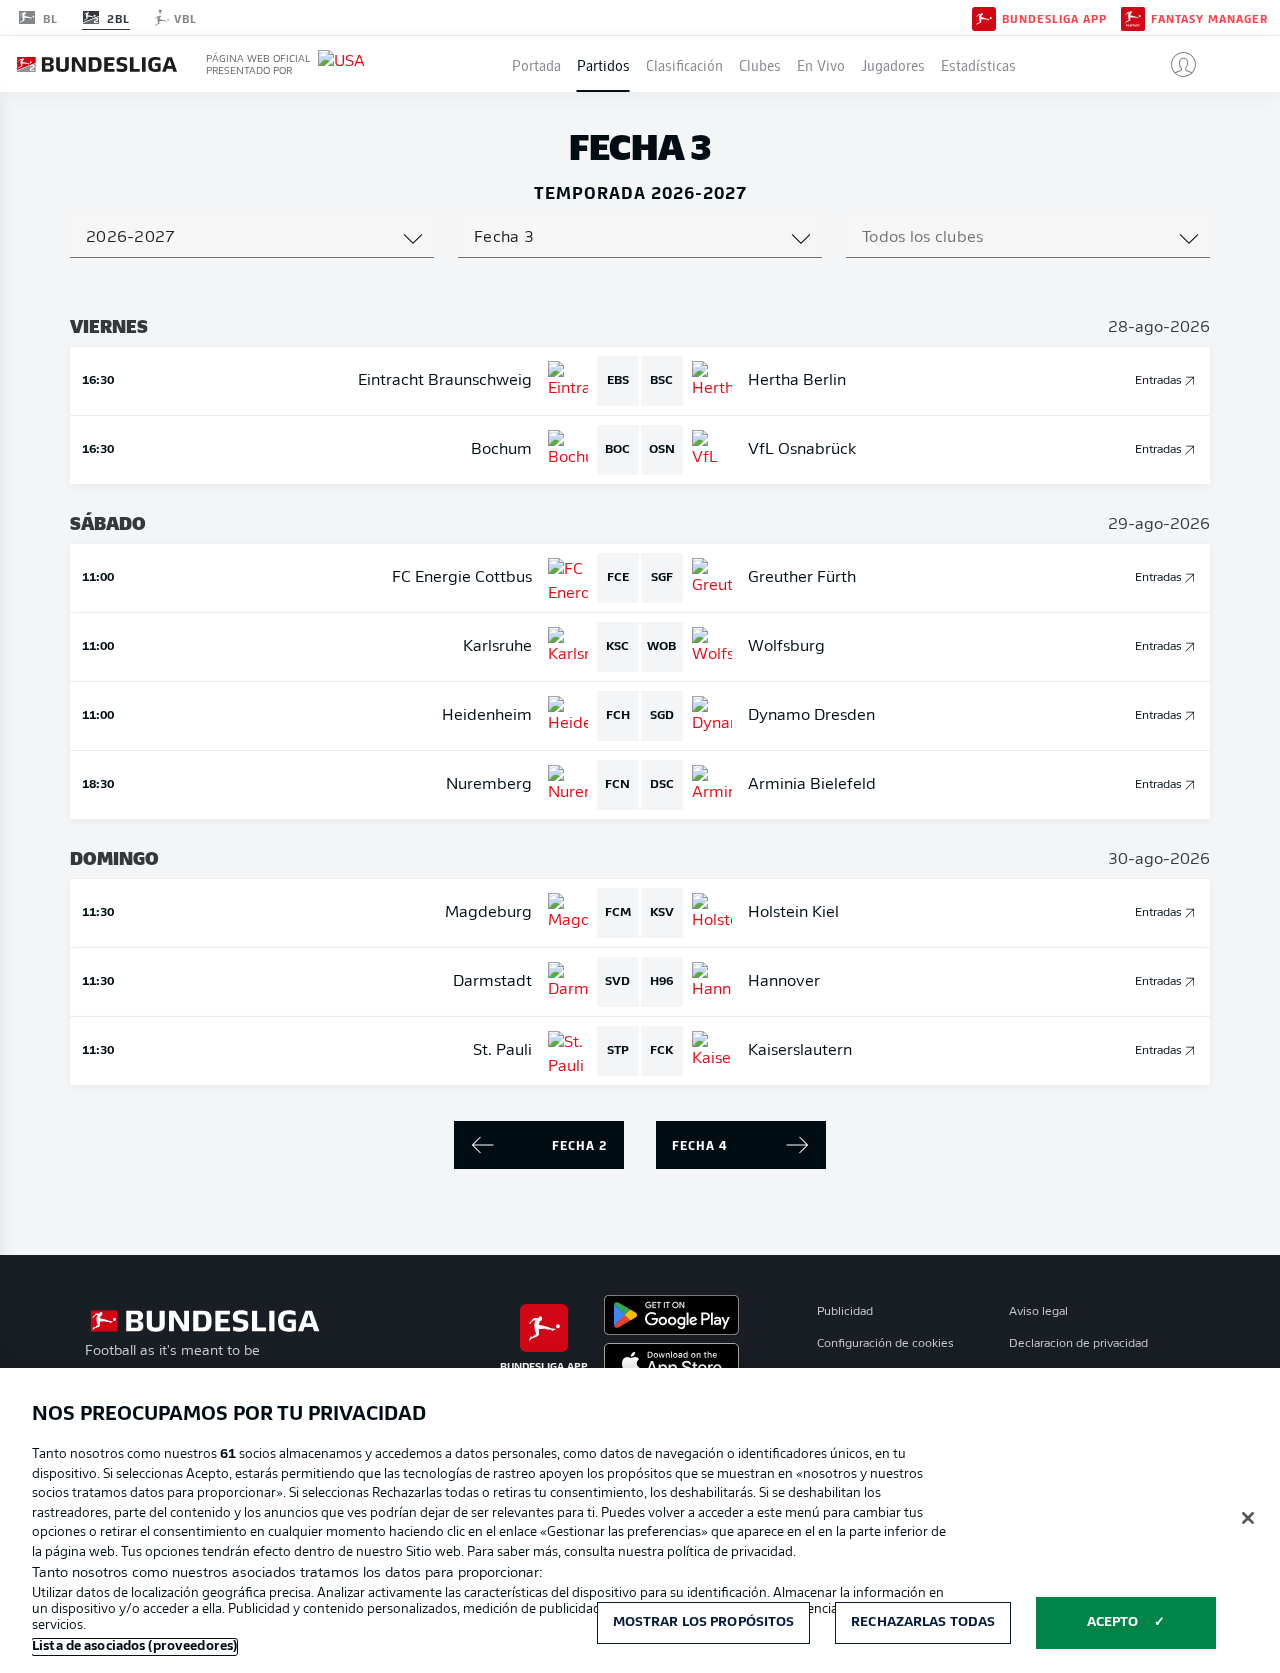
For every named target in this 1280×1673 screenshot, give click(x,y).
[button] (1175, 64)
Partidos (603, 64)
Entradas (1158, 381)
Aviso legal (1038, 1312)
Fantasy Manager (1209, 18)
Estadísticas (978, 64)
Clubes (760, 64)
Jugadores (893, 64)
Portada (536, 64)
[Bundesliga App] (984, 17)
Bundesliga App (1054, 18)
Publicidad (845, 1312)
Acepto (1113, 1622)
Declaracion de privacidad (1078, 1344)
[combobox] (252, 238)
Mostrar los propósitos (704, 1622)
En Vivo (821, 64)
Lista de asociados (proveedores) (134, 1646)
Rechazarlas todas (923, 1622)
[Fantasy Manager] (1133, 17)
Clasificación (684, 64)
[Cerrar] (1248, 1518)
